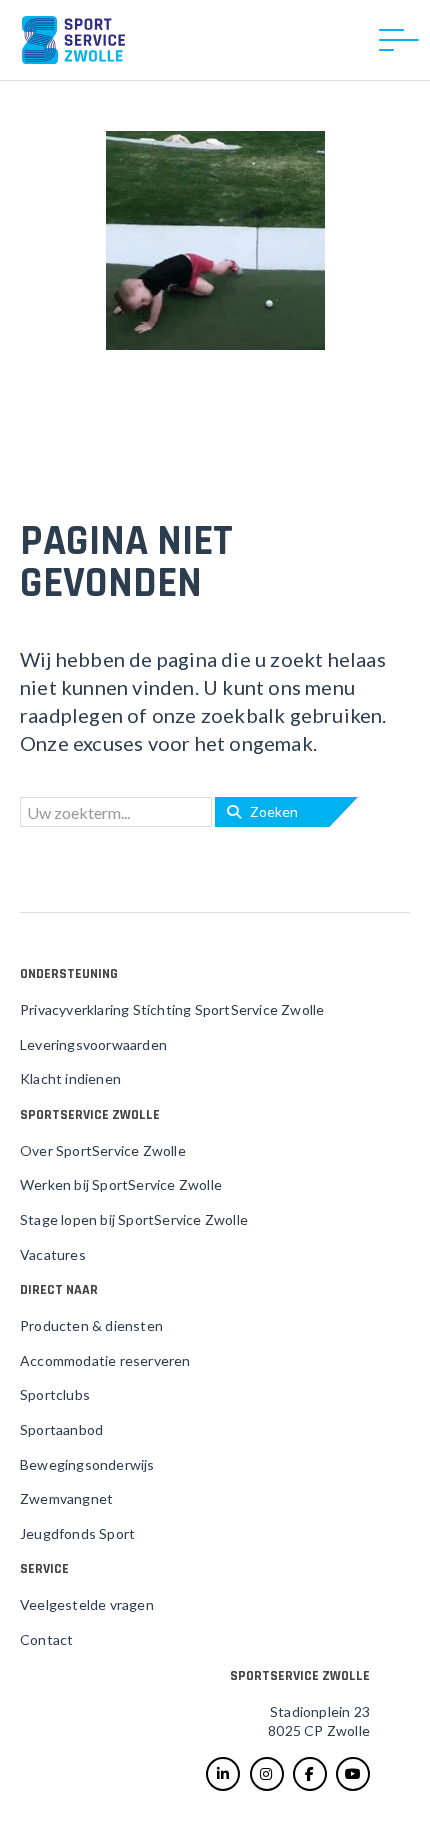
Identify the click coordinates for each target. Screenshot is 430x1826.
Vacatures (53, 1254)
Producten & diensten (91, 1325)
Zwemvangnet (66, 1498)
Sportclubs (55, 1394)
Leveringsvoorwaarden (93, 1044)
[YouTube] (353, 1774)
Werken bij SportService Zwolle (121, 1184)
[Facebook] (310, 1774)
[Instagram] (267, 1774)
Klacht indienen (70, 1078)
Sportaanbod (61, 1429)
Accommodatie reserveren (105, 1360)
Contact (46, 1639)
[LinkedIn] (223, 1774)
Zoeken (269, 811)
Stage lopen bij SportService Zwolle (134, 1219)
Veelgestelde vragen (87, 1604)
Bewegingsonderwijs (87, 1464)
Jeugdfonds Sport (77, 1533)
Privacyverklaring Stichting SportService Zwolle (172, 1009)
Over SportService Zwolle (103, 1150)
